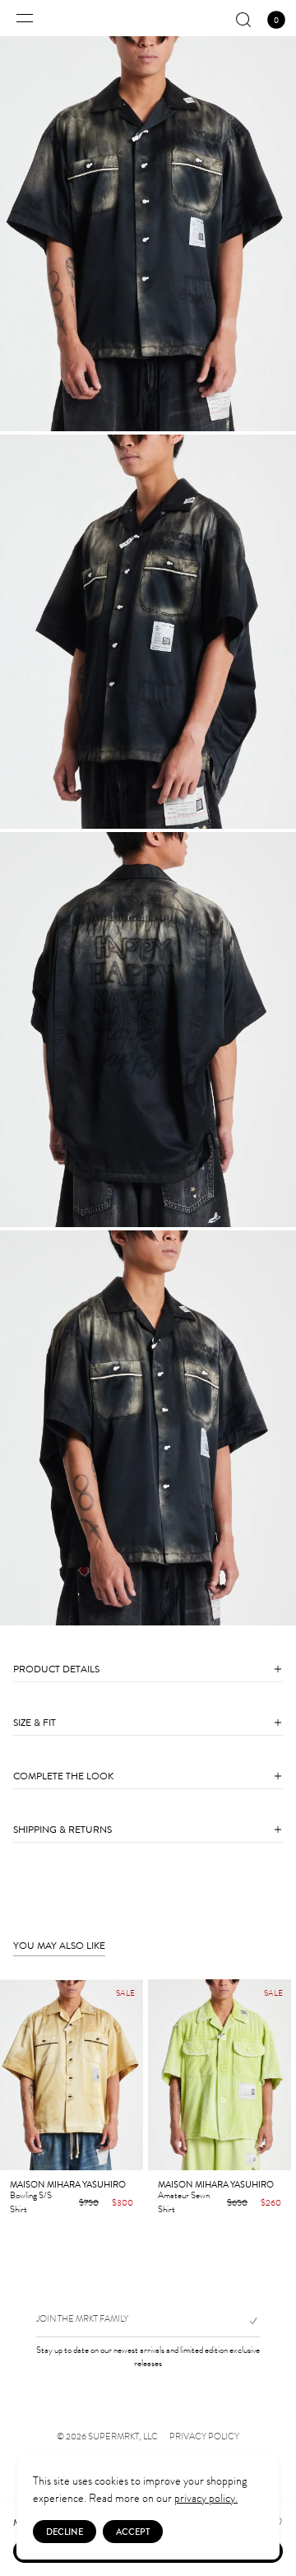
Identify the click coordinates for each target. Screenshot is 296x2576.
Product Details (56, 1669)
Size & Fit (35, 1723)
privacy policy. (206, 2498)
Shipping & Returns (62, 1830)
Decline (65, 2532)
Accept (133, 2532)
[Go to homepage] (148, 18)
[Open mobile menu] (25, 18)
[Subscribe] (247, 2321)
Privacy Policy (204, 2437)
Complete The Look (63, 1776)
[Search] (243, 20)
